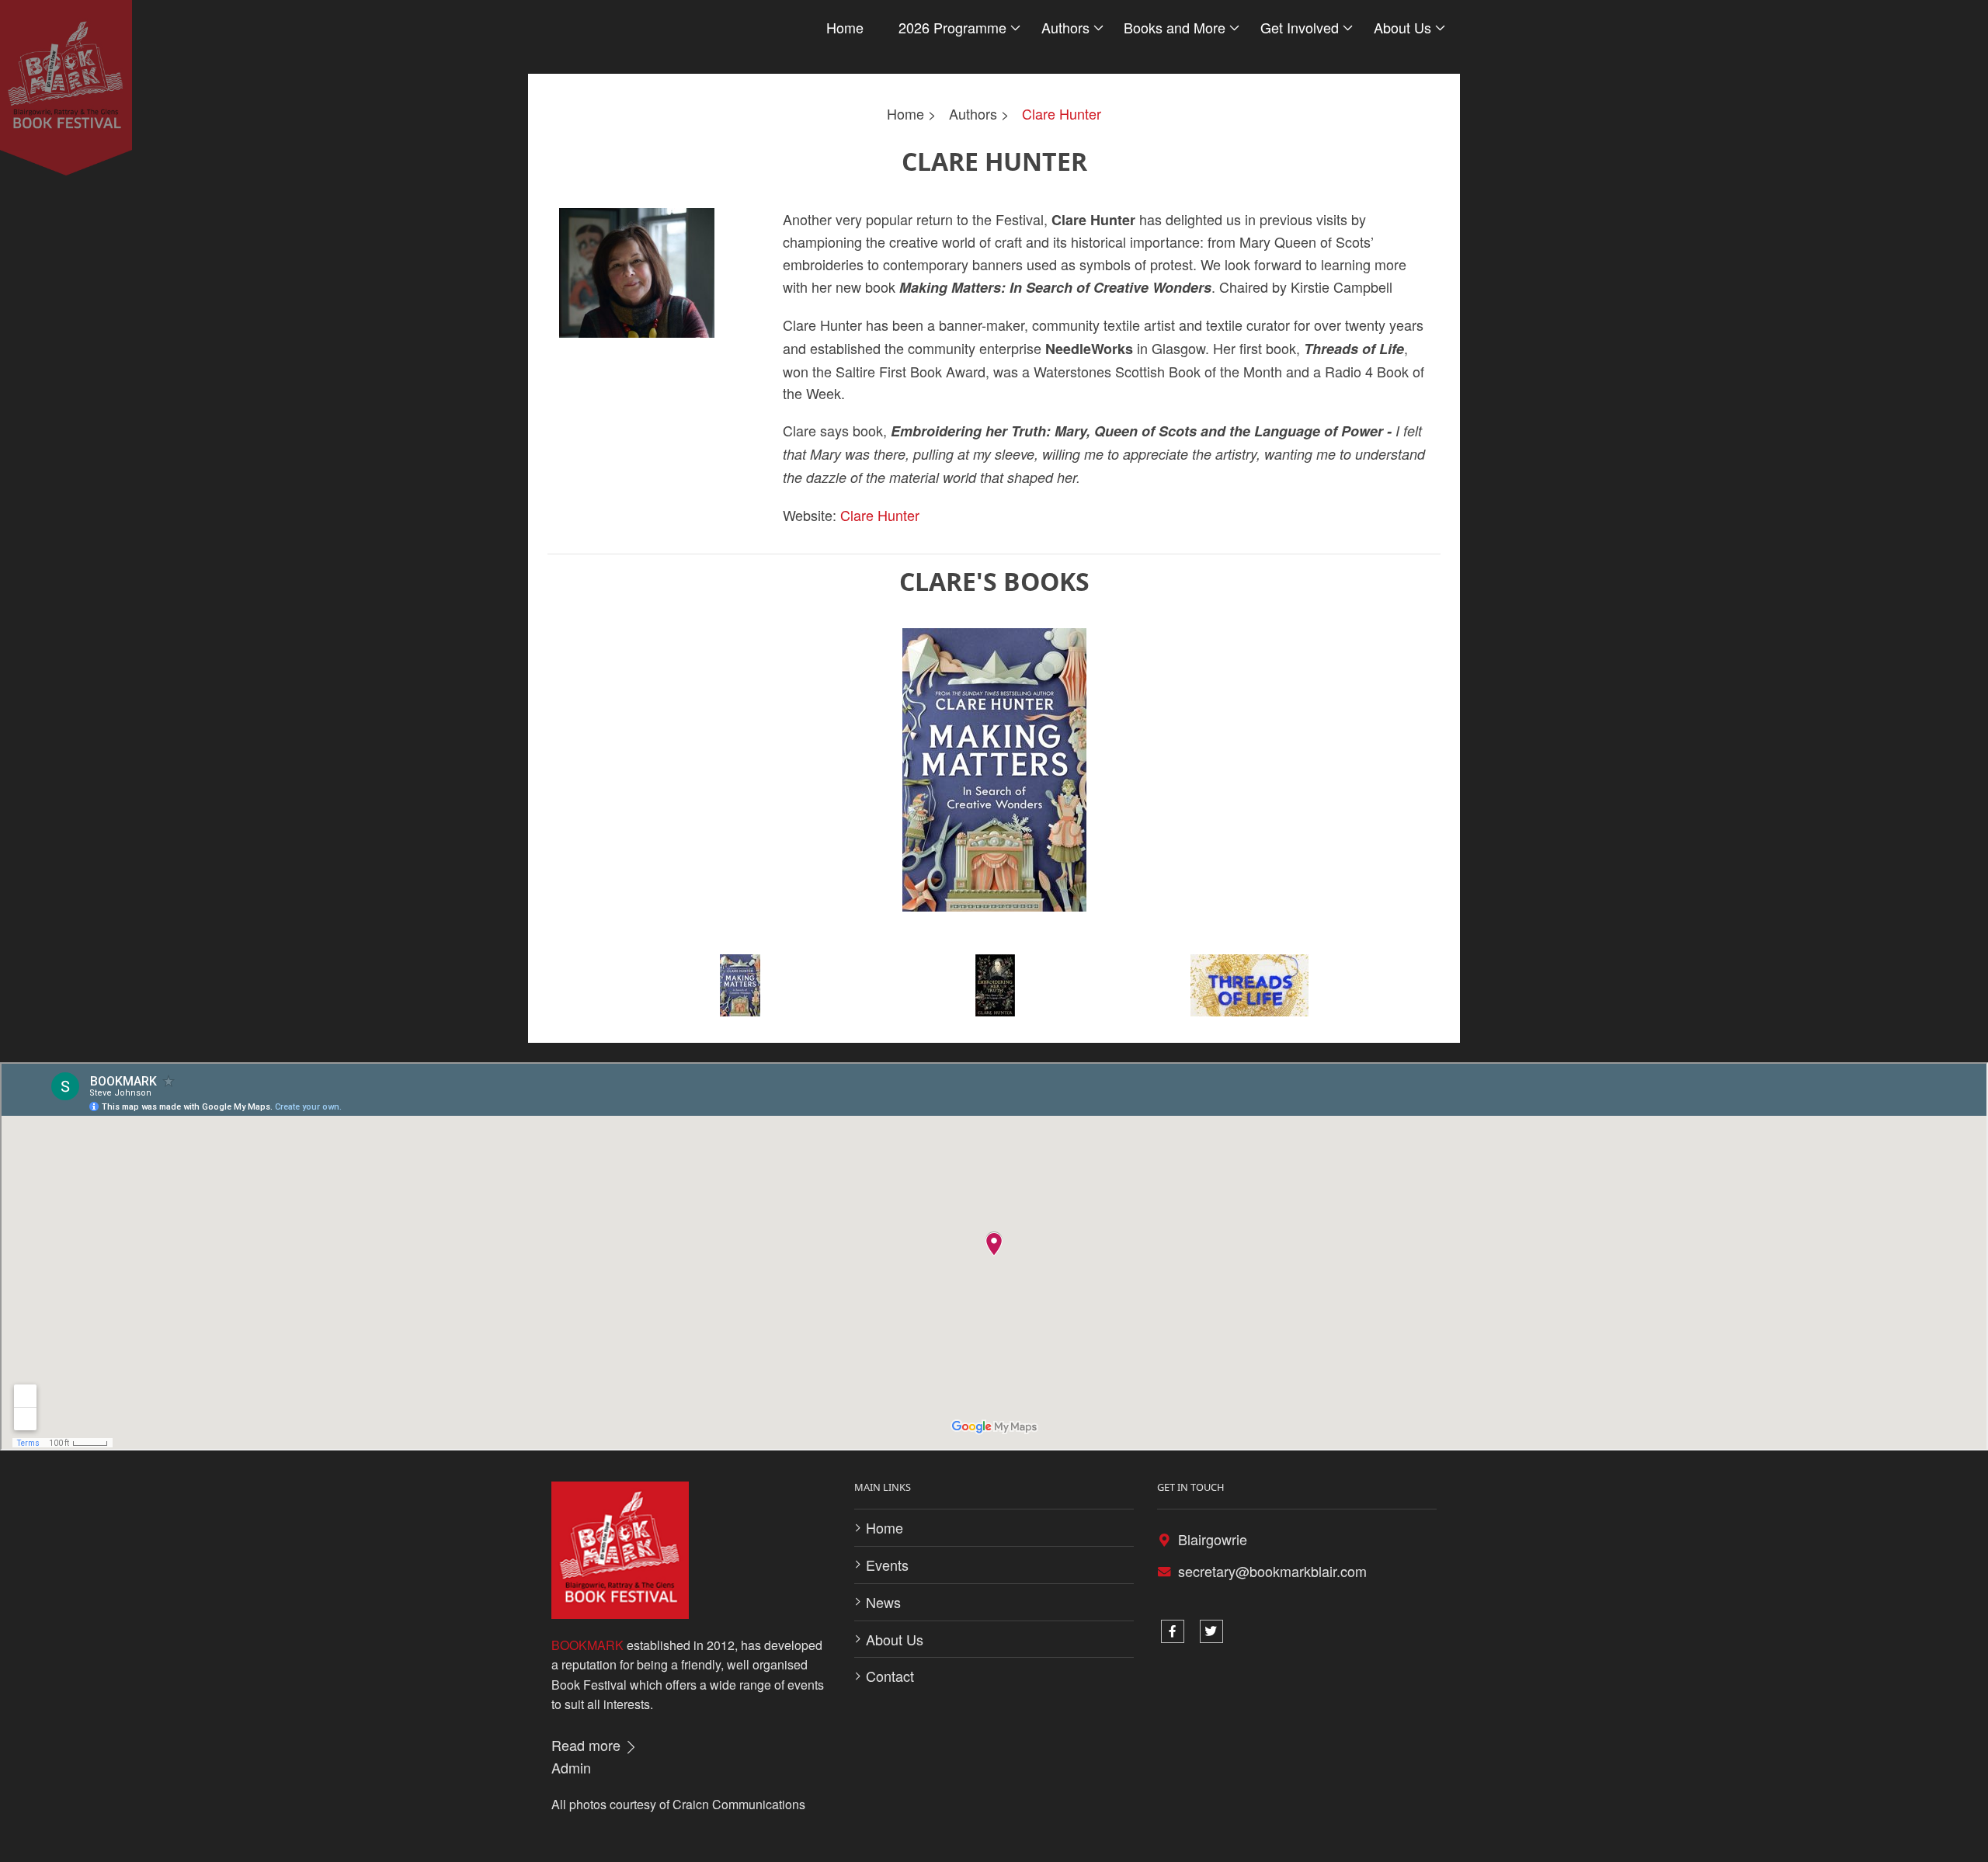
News (883, 1602)
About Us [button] (1402, 27)
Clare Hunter (1062, 113)
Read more (588, 1745)
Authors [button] (1065, 27)
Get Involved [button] (1300, 27)
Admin (571, 1767)
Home (845, 27)
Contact (890, 1676)
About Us (895, 1639)
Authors (973, 113)
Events (887, 1565)
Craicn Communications (739, 1804)
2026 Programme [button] (952, 27)
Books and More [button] (1175, 27)
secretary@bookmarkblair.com (1272, 1571)
